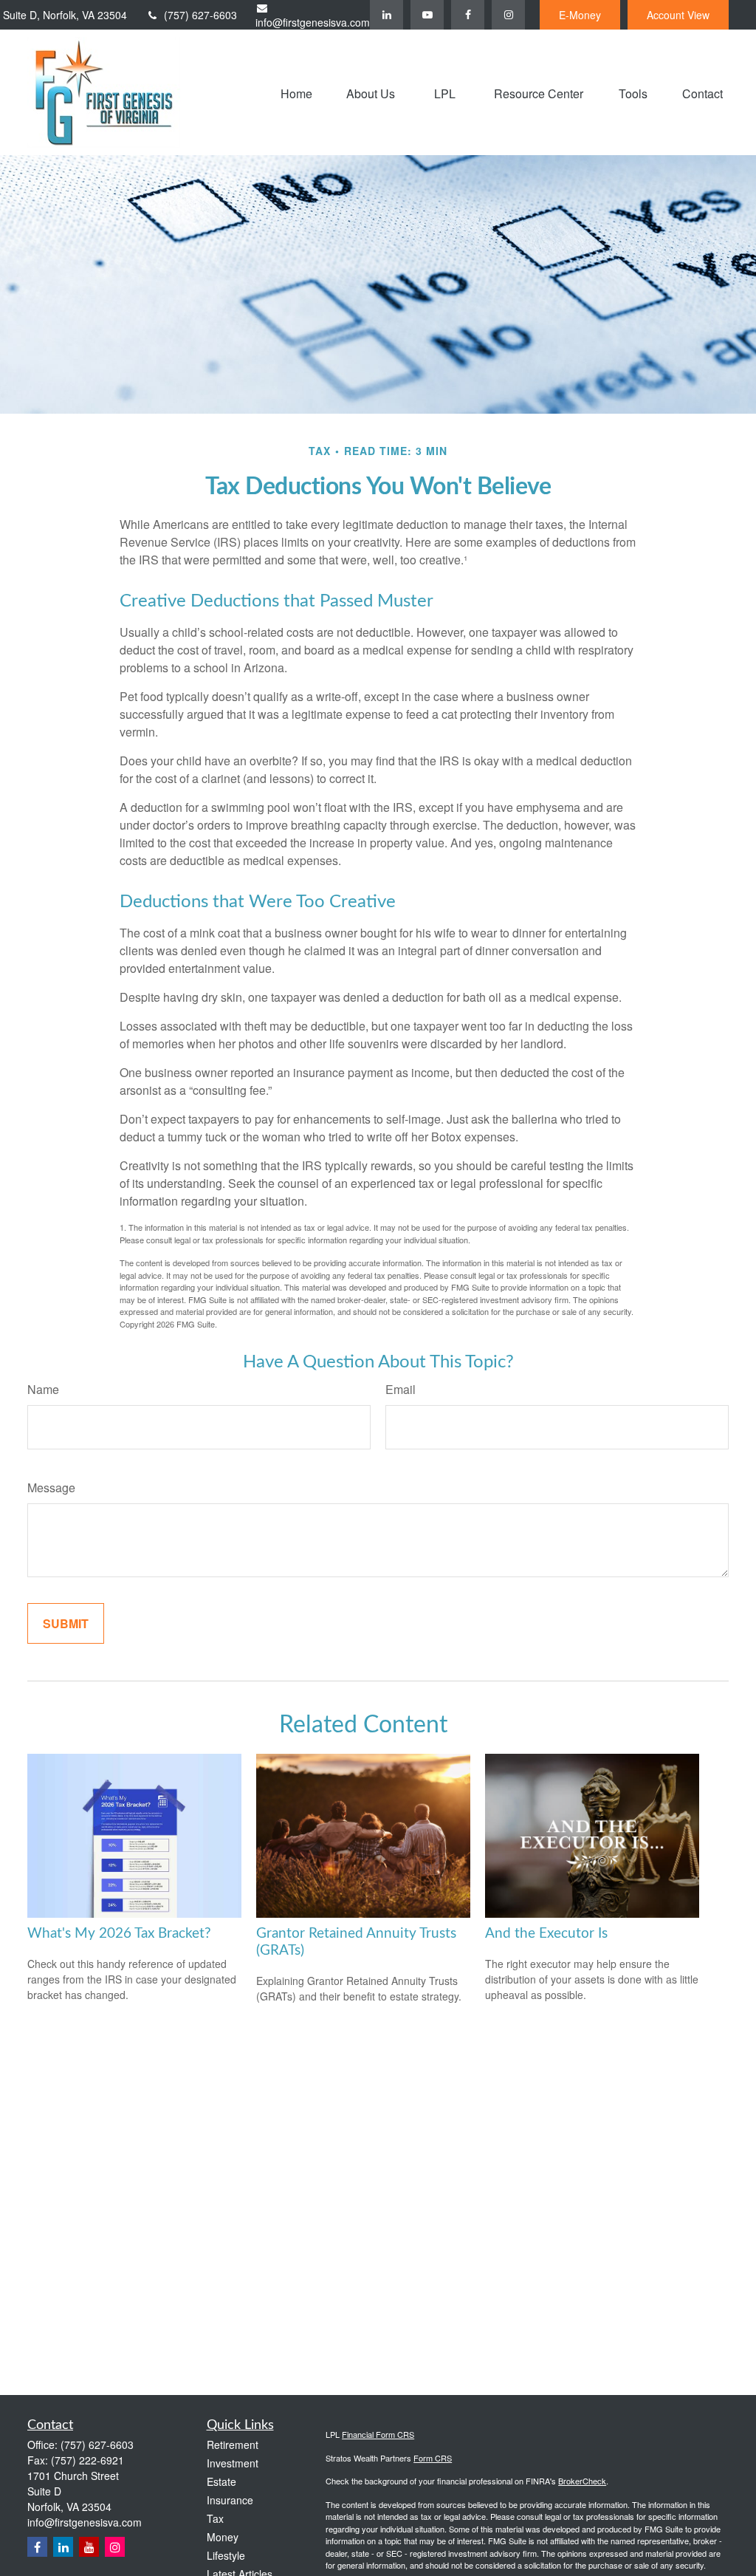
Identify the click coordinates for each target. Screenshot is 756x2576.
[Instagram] (115, 2547)
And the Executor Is (546, 1934)
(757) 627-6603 (200, 15)
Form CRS (433, 2458)
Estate (221, 2481)
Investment (233, 2463)
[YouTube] (427, 15)
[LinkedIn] (386, 15)
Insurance (230, 2500)
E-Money (580, 15)
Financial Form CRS (378, 2434)
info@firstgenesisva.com (313, 22)
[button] (296, 92)
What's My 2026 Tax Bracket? (119, 1934)
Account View (678, 15)
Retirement (233, 2445)
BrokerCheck (582, 2481)
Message (51, 1487)
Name (43, 1389)
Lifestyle (226, 2555)
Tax (215, 2518)
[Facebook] (468, 15)
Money (223, 2537)
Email (401, 1389)
